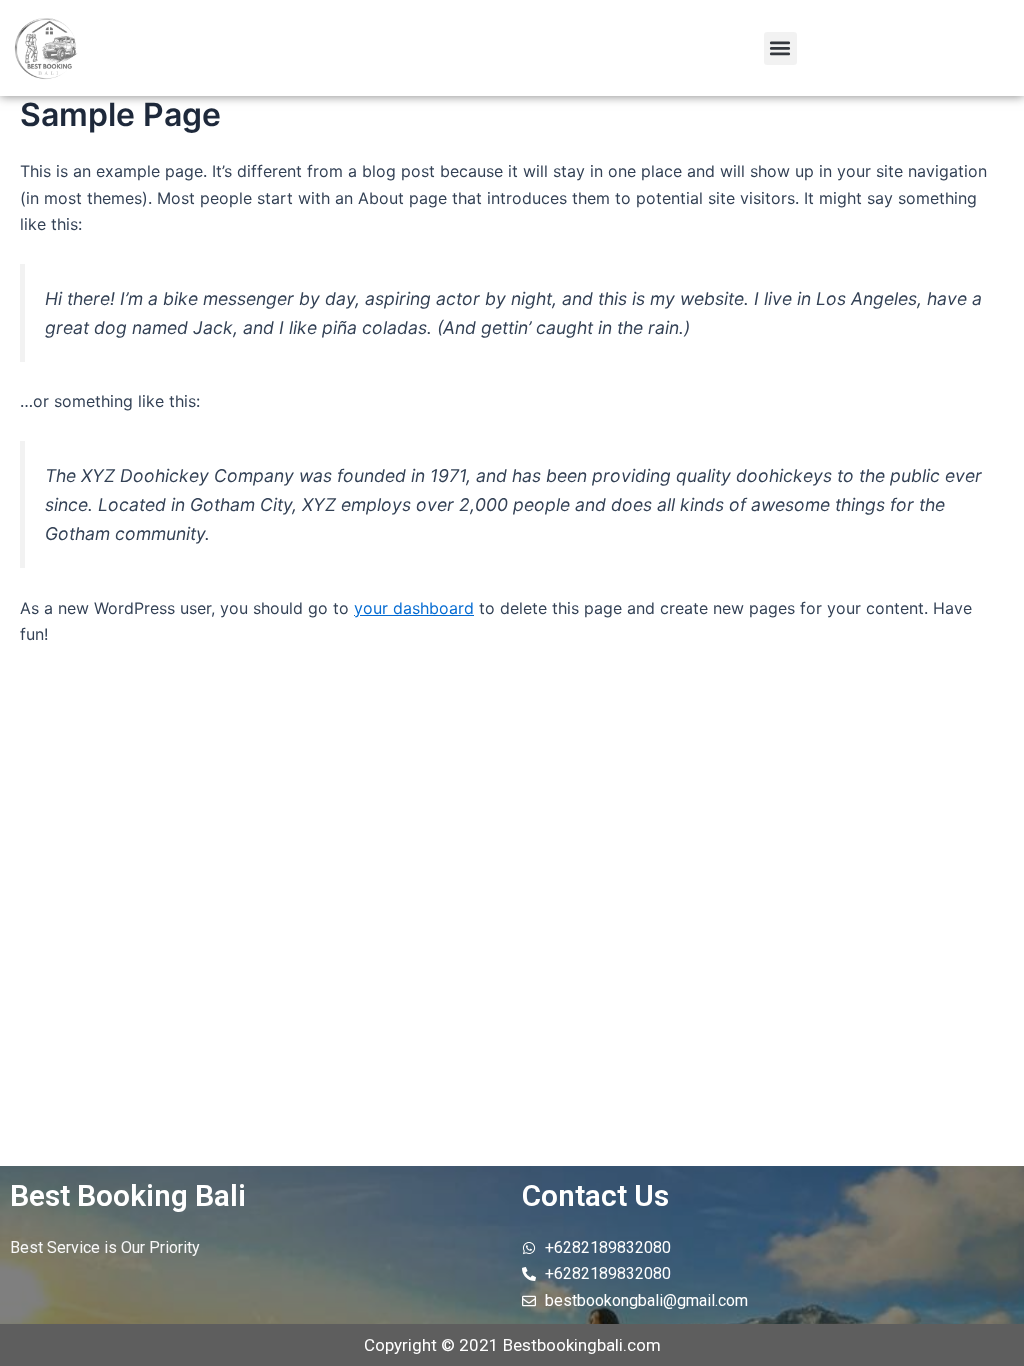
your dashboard (414, 608)
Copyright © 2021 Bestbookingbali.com (512, 1345)
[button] (780, 48)
